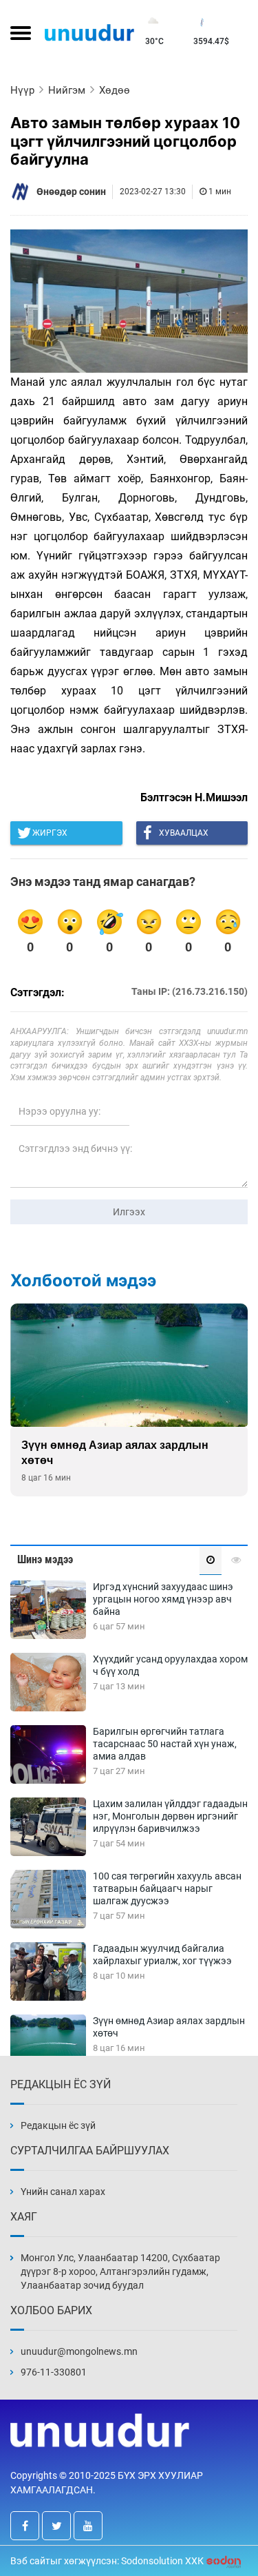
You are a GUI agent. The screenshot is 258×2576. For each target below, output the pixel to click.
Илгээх (129, 1212)
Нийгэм (67, 90)
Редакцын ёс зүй (58, 2125)
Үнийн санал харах (63, 2192)
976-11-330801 (54, 2372)
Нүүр (22, 90)
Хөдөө (115, 90)
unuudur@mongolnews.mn (79, 2351)
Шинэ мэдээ (45, 1559)
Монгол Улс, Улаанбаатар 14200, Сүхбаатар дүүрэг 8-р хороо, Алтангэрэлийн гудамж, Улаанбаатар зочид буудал (120, 2271)
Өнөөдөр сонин (71, 192)
